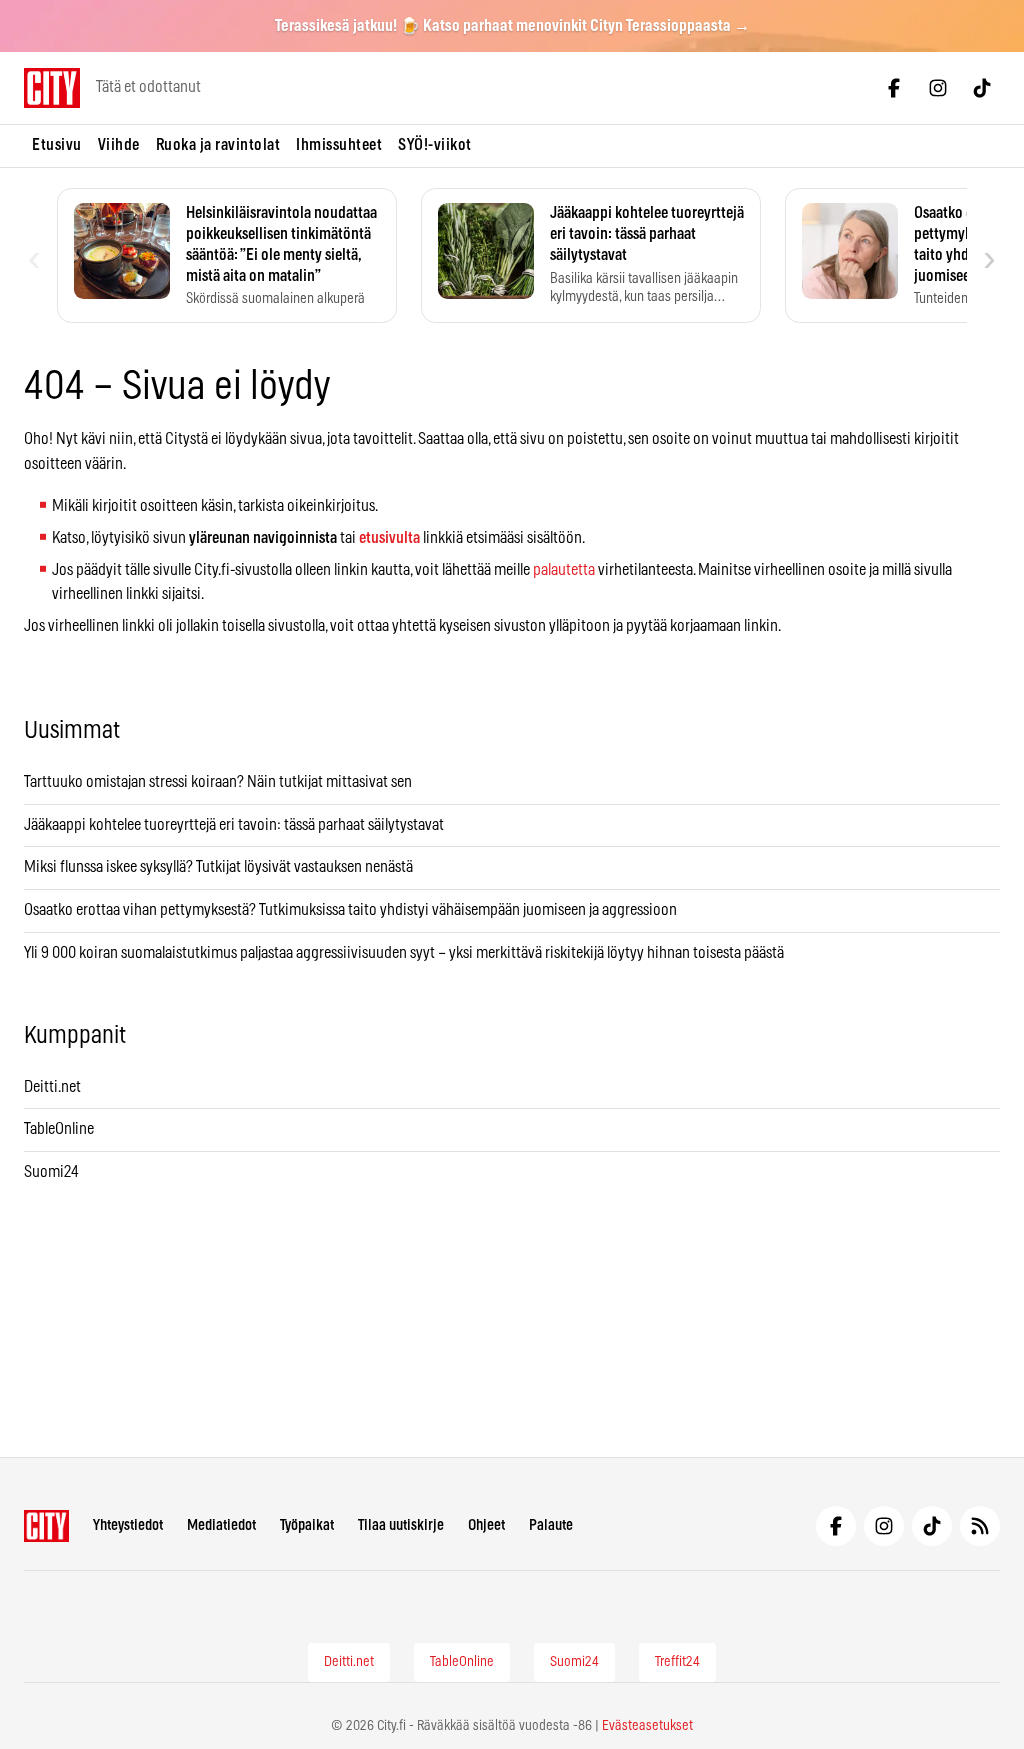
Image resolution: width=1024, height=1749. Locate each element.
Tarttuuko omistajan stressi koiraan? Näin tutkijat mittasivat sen (218, 782)
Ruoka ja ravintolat (218, 145)
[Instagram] (938, 88)
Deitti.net (52, 1087)
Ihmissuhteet (339, 145)
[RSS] (980, 1526)
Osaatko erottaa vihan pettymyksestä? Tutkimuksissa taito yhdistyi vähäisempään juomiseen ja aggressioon (350, 910)
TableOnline (59, 1129)
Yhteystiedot (128, 1525)
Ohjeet (486, 1525)
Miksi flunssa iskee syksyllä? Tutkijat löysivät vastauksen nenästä (218, 867)
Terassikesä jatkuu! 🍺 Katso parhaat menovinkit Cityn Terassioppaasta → (512, 26)
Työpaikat (307, 1525)
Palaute (551, 1525)
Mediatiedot (221, 1525)
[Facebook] (894, 88)
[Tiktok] (982, 88)
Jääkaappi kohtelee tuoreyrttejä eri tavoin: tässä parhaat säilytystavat (234, 825)
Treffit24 (677, 1662)
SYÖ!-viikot (435, 145)
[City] (46, 1526)
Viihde (119, 145)
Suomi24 (51, 1172)
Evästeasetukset (647, 1726)
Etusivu (57, 145)
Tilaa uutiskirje (401, 1525)
